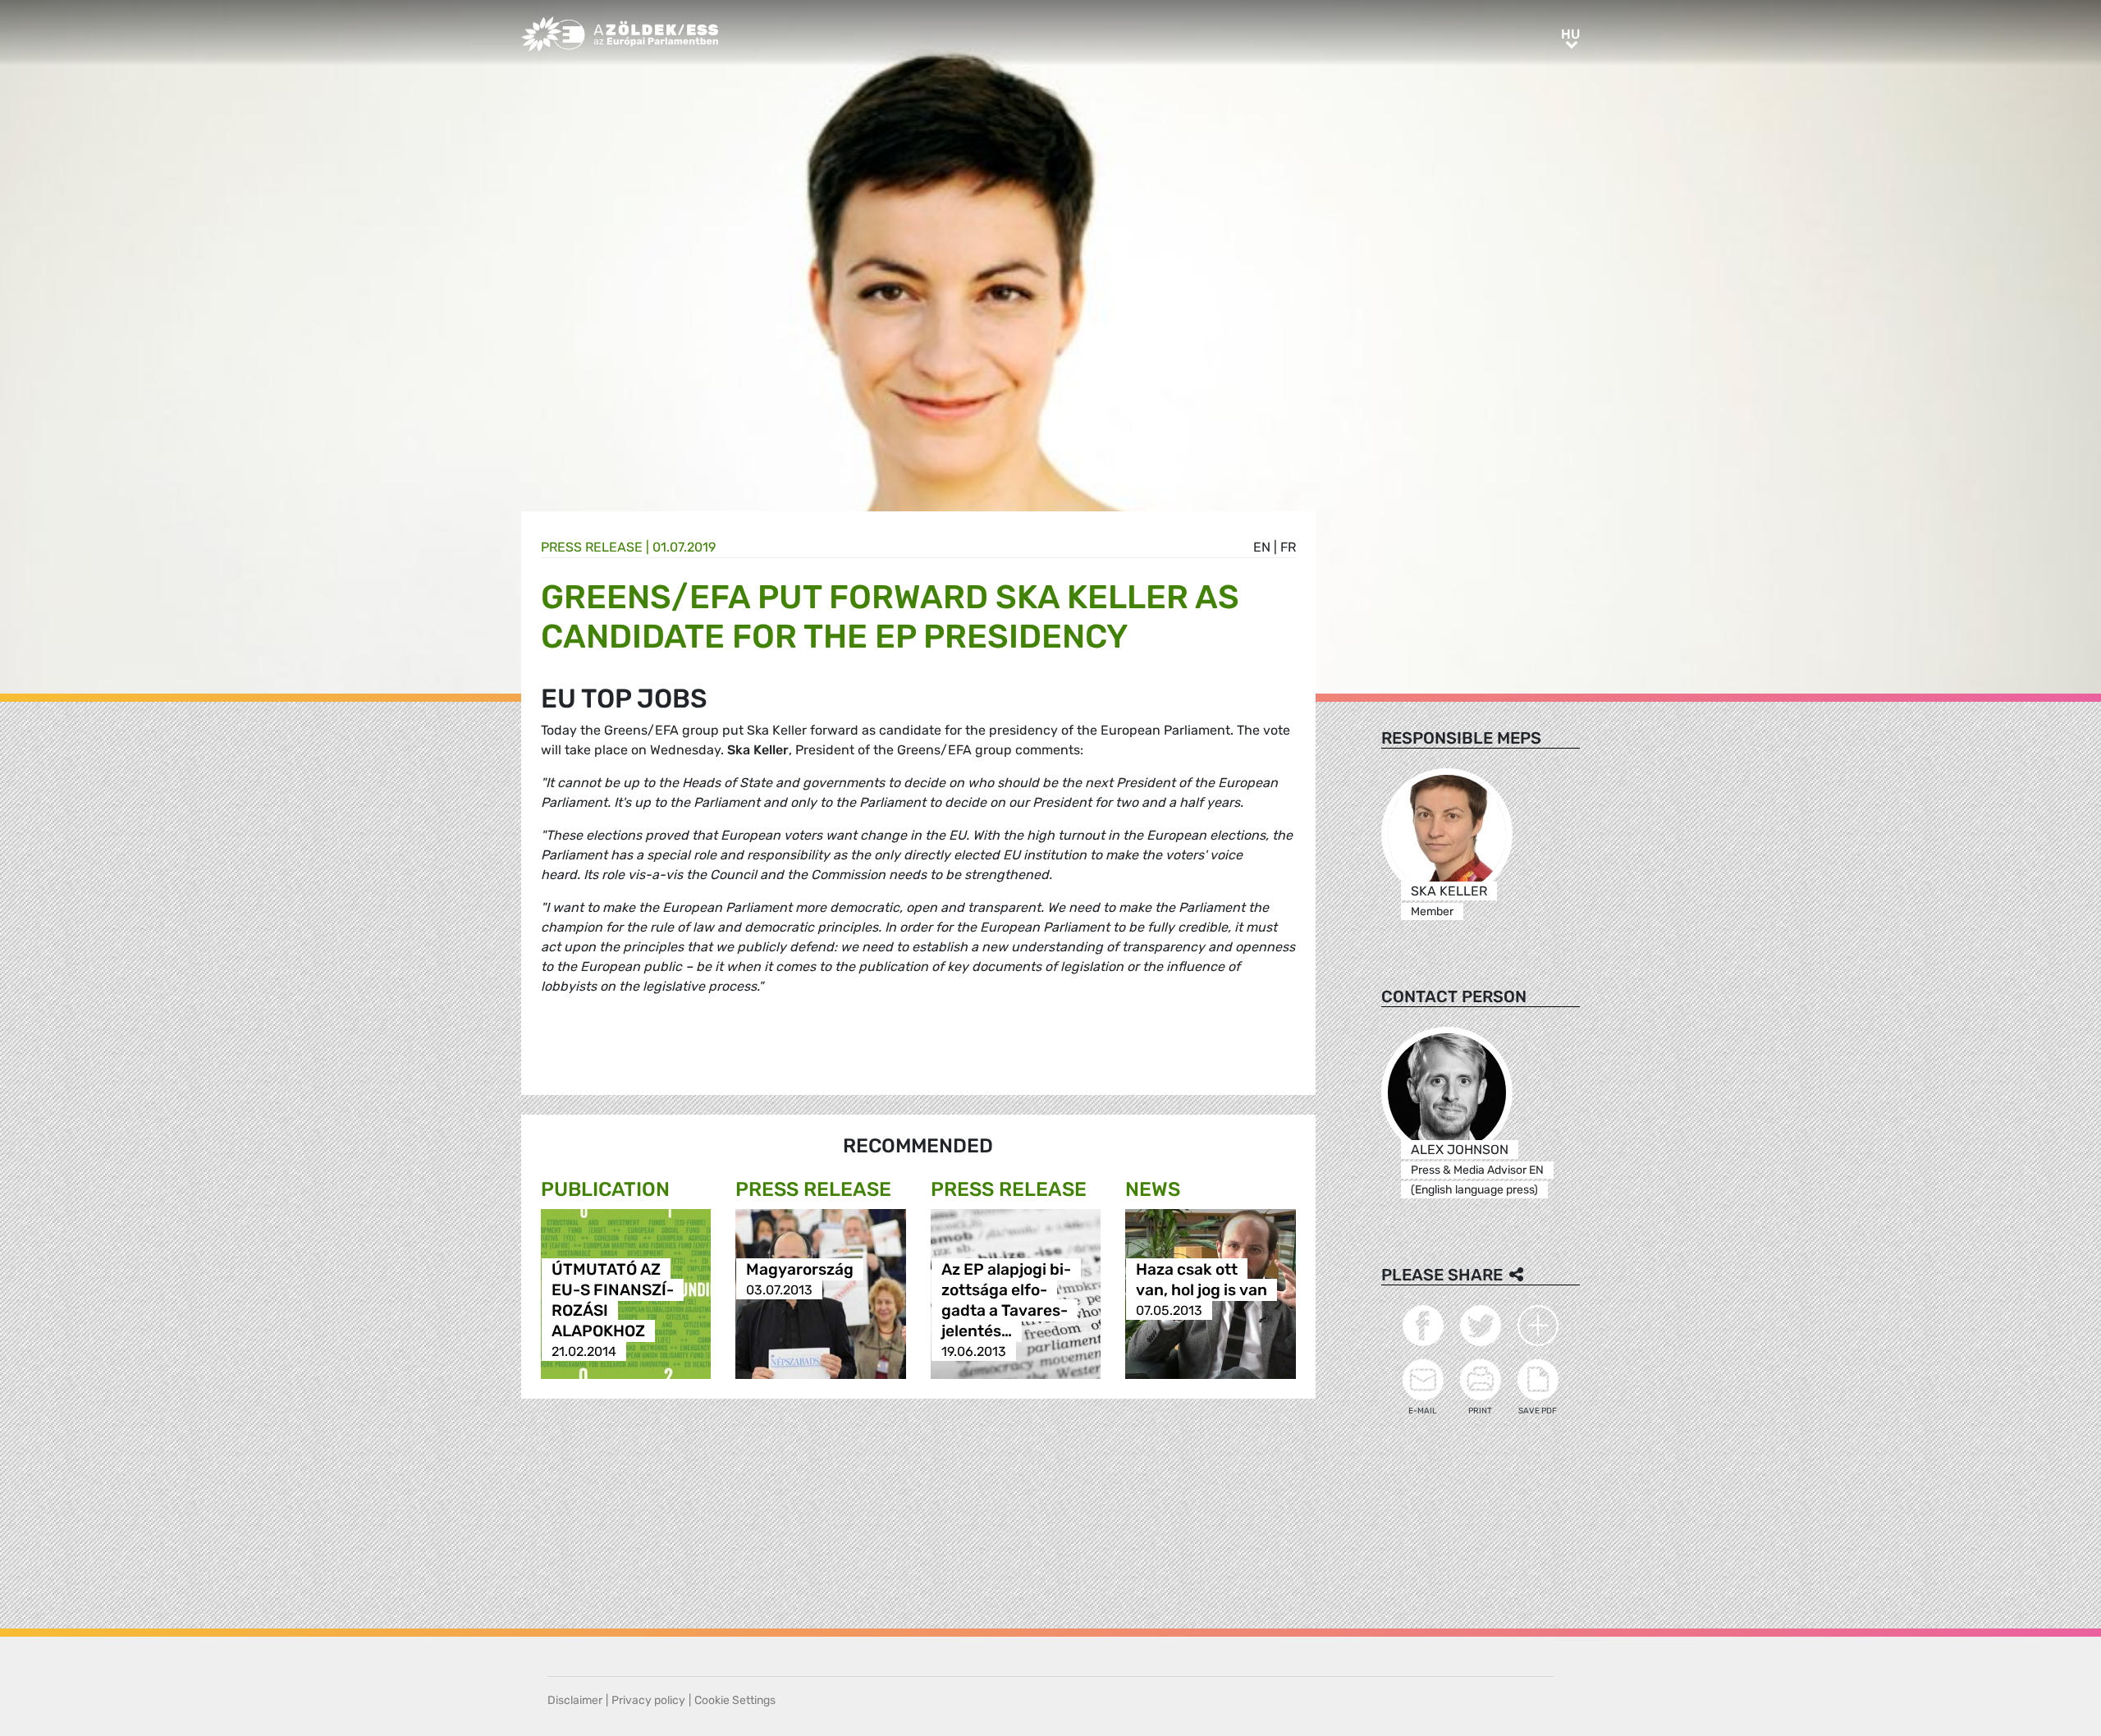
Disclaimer (575, 1700)
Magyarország (800, 1269)
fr (1288, 547)
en (1262, 547)
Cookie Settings (735, 1700)
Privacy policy (648, 1700)
